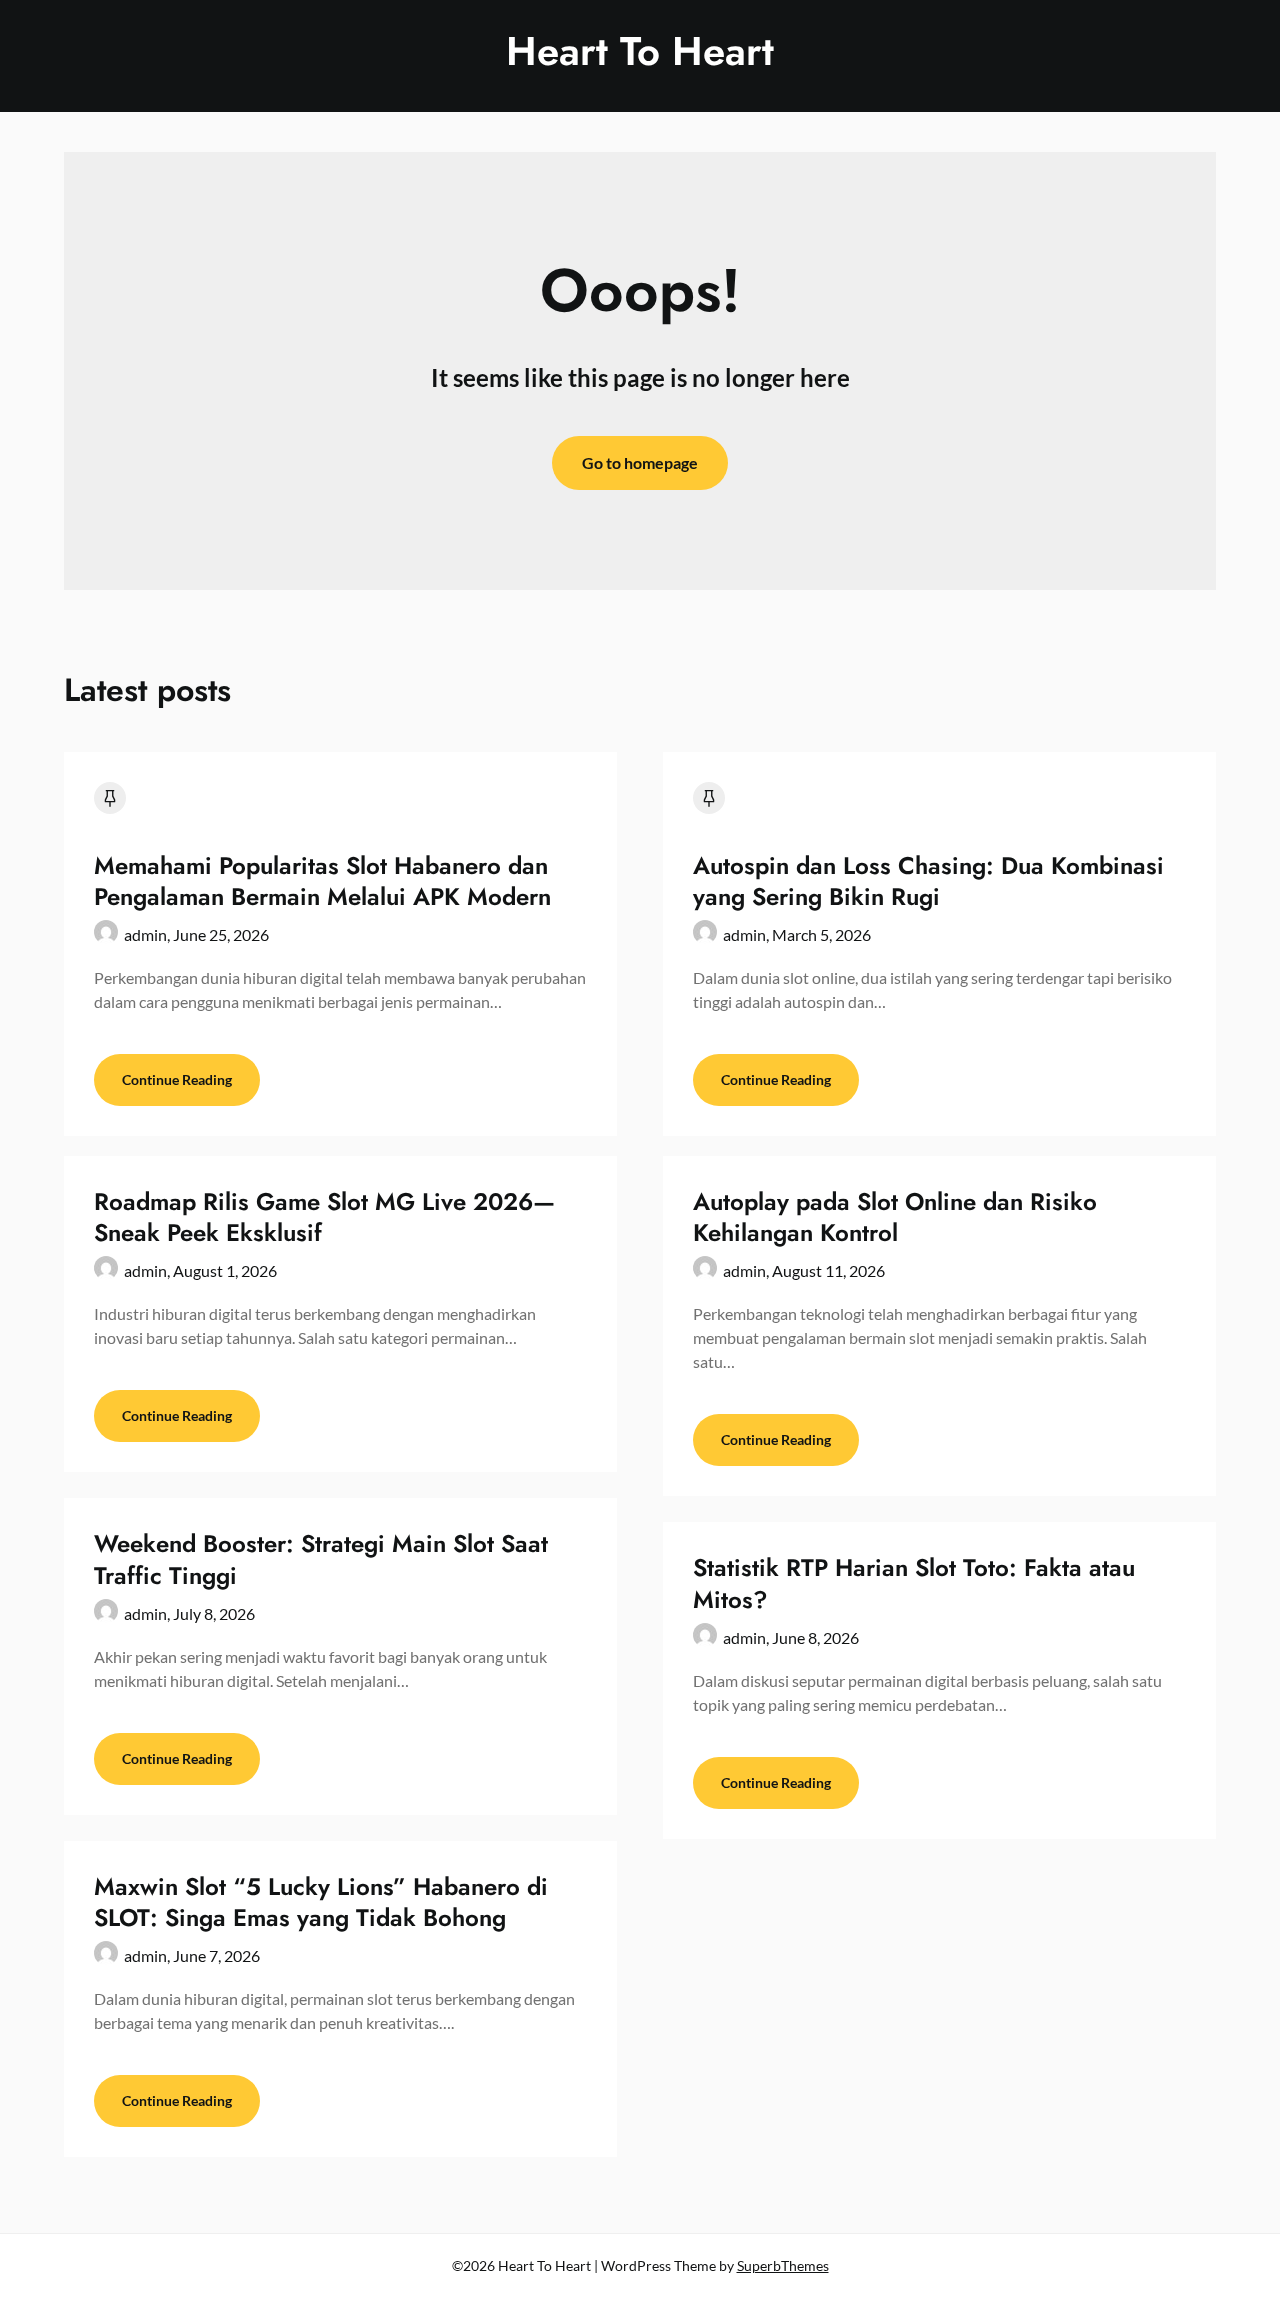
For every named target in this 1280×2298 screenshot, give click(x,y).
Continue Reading (177, 1079)
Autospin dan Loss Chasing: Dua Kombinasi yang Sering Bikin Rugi (928, 881)
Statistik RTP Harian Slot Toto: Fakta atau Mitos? (914, 1583)
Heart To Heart (640, 51)
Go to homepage (640, 462)
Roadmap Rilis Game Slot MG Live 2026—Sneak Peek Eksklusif (324, 1217)
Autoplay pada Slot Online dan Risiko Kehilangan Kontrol (895, 1217)
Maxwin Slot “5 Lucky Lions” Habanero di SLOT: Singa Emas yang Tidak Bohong (321, 1902)
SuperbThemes (783, 2265)
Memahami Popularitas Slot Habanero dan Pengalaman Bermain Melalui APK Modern (322, 881)
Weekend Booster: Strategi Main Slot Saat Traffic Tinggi (321, 1559)
